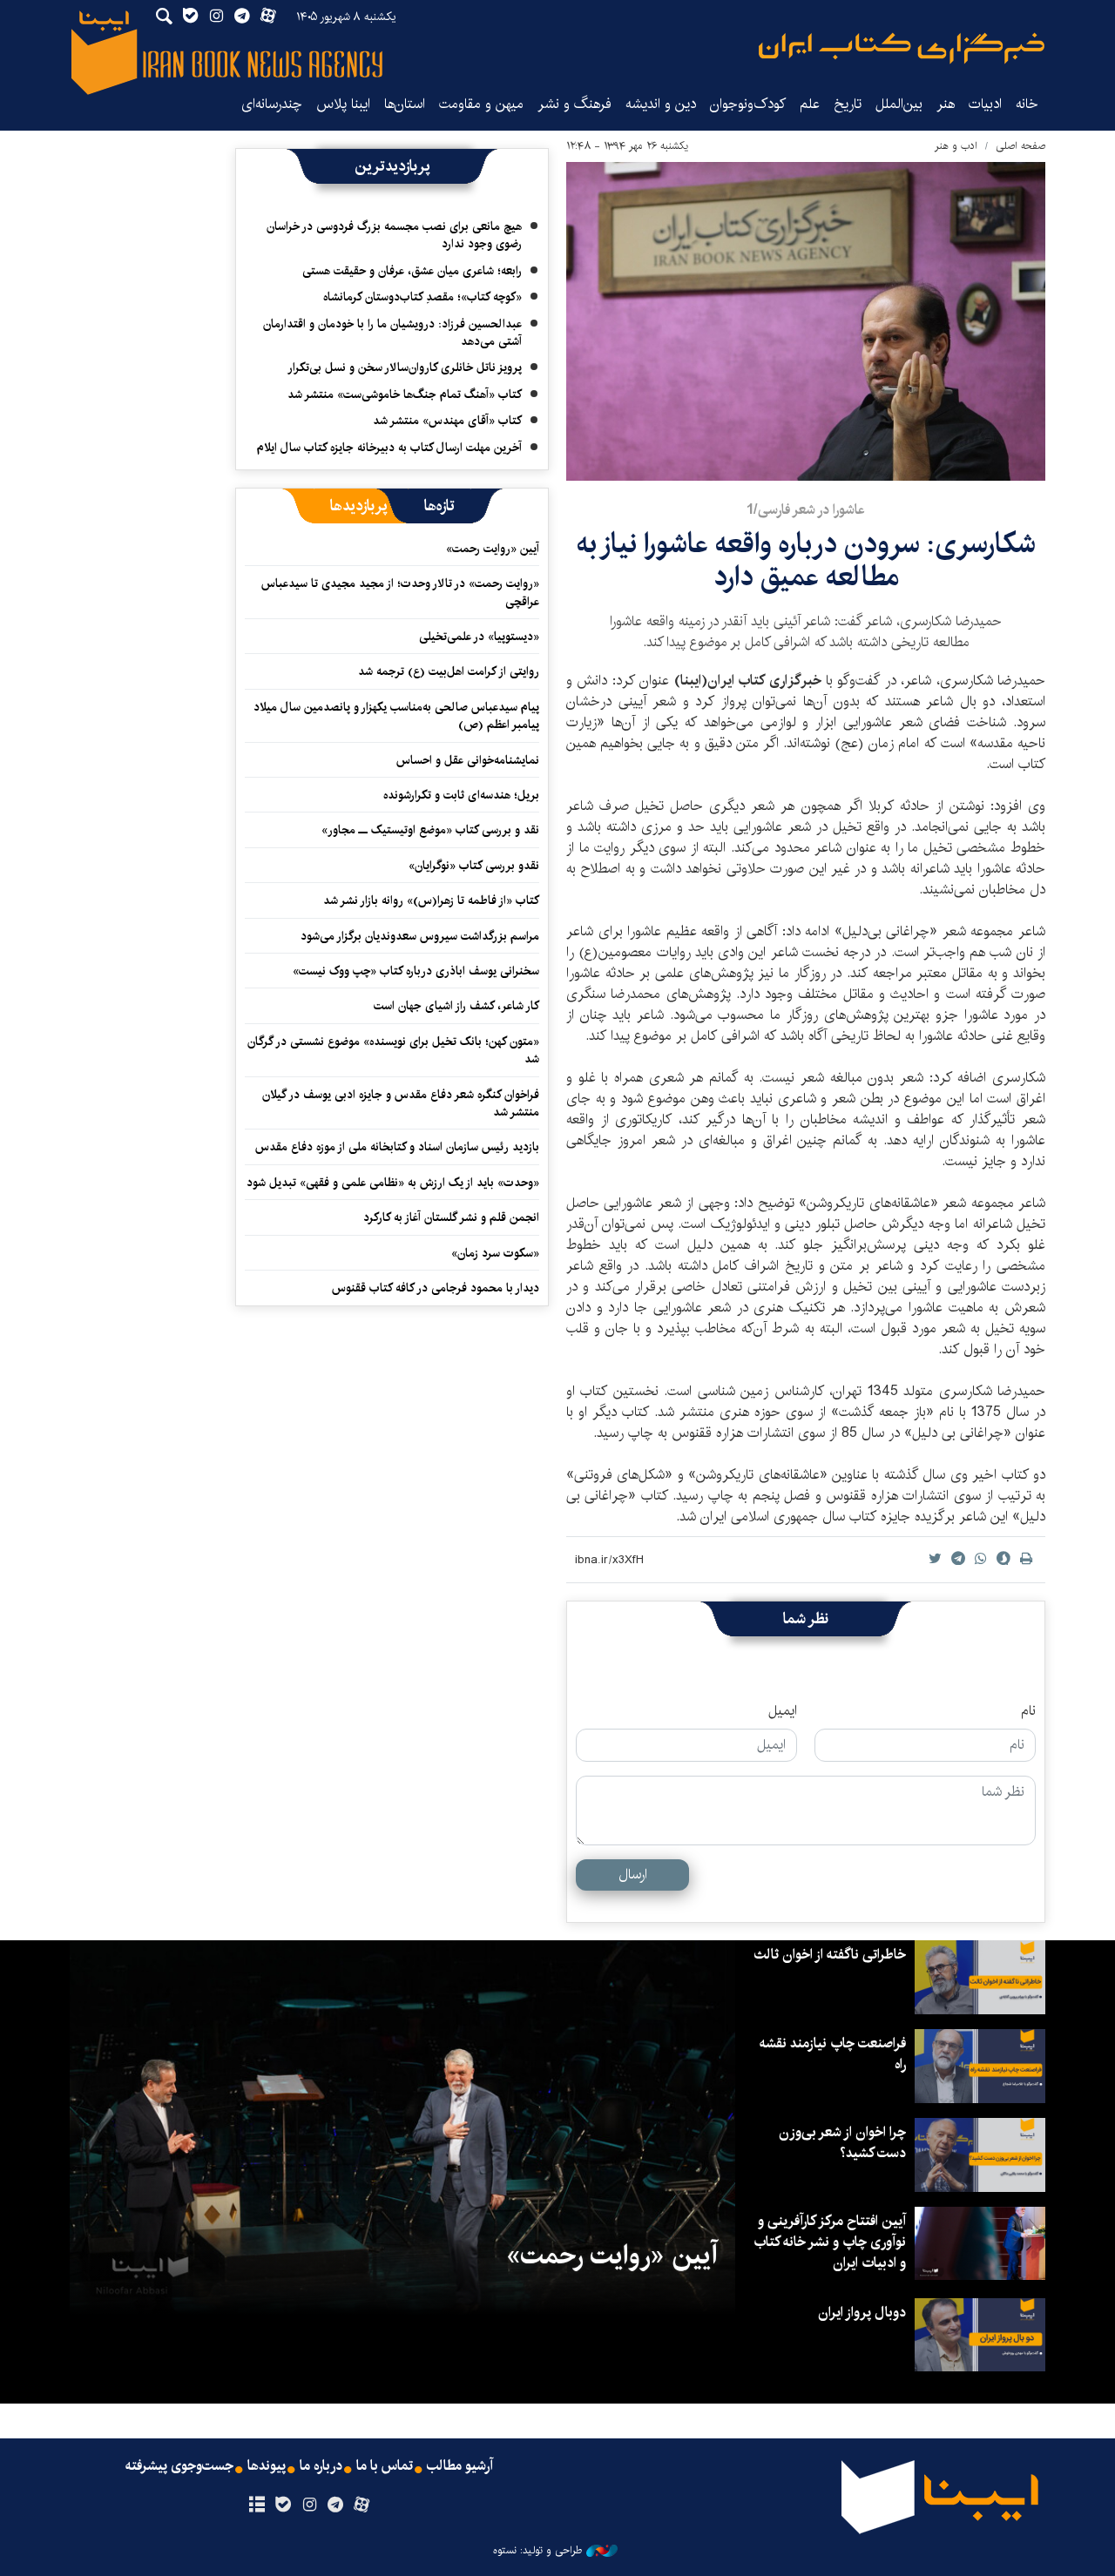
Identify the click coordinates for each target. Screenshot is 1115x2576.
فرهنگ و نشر (574, 104)
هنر (946, 104)
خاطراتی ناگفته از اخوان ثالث (830, 1955)
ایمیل (783, 1711)
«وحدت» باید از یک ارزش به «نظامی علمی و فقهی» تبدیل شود (393, 1183)
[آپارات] (362, 2505)
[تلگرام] (336, 2505)
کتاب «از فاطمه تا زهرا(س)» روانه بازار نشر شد (431, 900)
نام (1028, 1711)
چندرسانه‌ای (272, 104)
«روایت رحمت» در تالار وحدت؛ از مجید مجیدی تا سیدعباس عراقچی (400, 592)
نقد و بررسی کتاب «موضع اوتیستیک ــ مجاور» (430, 830)
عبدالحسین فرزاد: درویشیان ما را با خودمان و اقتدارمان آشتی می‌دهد (392, 333)
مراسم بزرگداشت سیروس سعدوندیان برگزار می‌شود (420, 936)
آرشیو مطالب (460, 2466)
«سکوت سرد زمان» (495, 1253)
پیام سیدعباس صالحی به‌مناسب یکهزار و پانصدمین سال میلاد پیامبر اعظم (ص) (396, 716)
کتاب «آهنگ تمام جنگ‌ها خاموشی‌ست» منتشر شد (405, 394)
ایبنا (902, 48)
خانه (1027, 104)
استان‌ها (405, 104)
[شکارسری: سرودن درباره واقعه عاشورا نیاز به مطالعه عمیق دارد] (806, 321)
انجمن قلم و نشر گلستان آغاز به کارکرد (451, 1217)
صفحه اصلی (1020, 146)
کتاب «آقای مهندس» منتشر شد (447, 421)
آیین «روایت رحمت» (493, 549)
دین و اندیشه (661, 104)
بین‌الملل (899, 104)
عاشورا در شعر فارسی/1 (806, 510)
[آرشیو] (257, 2505)
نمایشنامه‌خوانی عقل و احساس (468, 760)
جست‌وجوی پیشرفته (179, 2466)
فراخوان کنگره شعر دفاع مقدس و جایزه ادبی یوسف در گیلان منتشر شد (401, 1103)
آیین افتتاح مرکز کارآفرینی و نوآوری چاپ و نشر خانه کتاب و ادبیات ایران (830, 2242)
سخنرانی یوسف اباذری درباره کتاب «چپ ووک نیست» (416, 971)
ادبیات (985, 104)
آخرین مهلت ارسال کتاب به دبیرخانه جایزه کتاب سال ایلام (389, 448)
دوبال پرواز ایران (862, 2313)
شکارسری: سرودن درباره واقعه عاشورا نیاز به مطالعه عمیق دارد (806, 560)
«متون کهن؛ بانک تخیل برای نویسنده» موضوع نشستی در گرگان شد (393, 1050)
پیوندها (267, 2466)
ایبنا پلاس (343, 104)
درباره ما (321, 2466)
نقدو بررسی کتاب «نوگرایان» (474, 866)
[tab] (439, 506)
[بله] (283, 2505)
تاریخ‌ (848, 104)
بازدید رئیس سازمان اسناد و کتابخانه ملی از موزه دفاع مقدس (397, 1147)
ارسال (633, 1875)
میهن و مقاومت (481, 104)
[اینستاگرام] (309, 2505)
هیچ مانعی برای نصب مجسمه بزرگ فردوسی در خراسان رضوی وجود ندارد (394, 235)
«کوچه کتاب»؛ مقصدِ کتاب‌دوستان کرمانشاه (422, 297)
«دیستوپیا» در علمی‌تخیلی (479, 637)
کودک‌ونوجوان (748, 104)
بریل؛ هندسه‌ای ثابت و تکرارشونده (461, 795)
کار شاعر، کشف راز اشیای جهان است (456, 1006)
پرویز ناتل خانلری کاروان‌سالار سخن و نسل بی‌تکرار (405, 368)
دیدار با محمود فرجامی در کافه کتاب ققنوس (436, 1288)
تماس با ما (385, 2466)
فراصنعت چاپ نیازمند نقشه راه (833, 2054)
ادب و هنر (956, 146)
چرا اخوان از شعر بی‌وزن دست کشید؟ (842, 2143)
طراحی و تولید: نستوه (537, 2551)
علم (810, 104)
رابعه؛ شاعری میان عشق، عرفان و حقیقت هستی (412, 271)
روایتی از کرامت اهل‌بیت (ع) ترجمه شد (449, 671)
